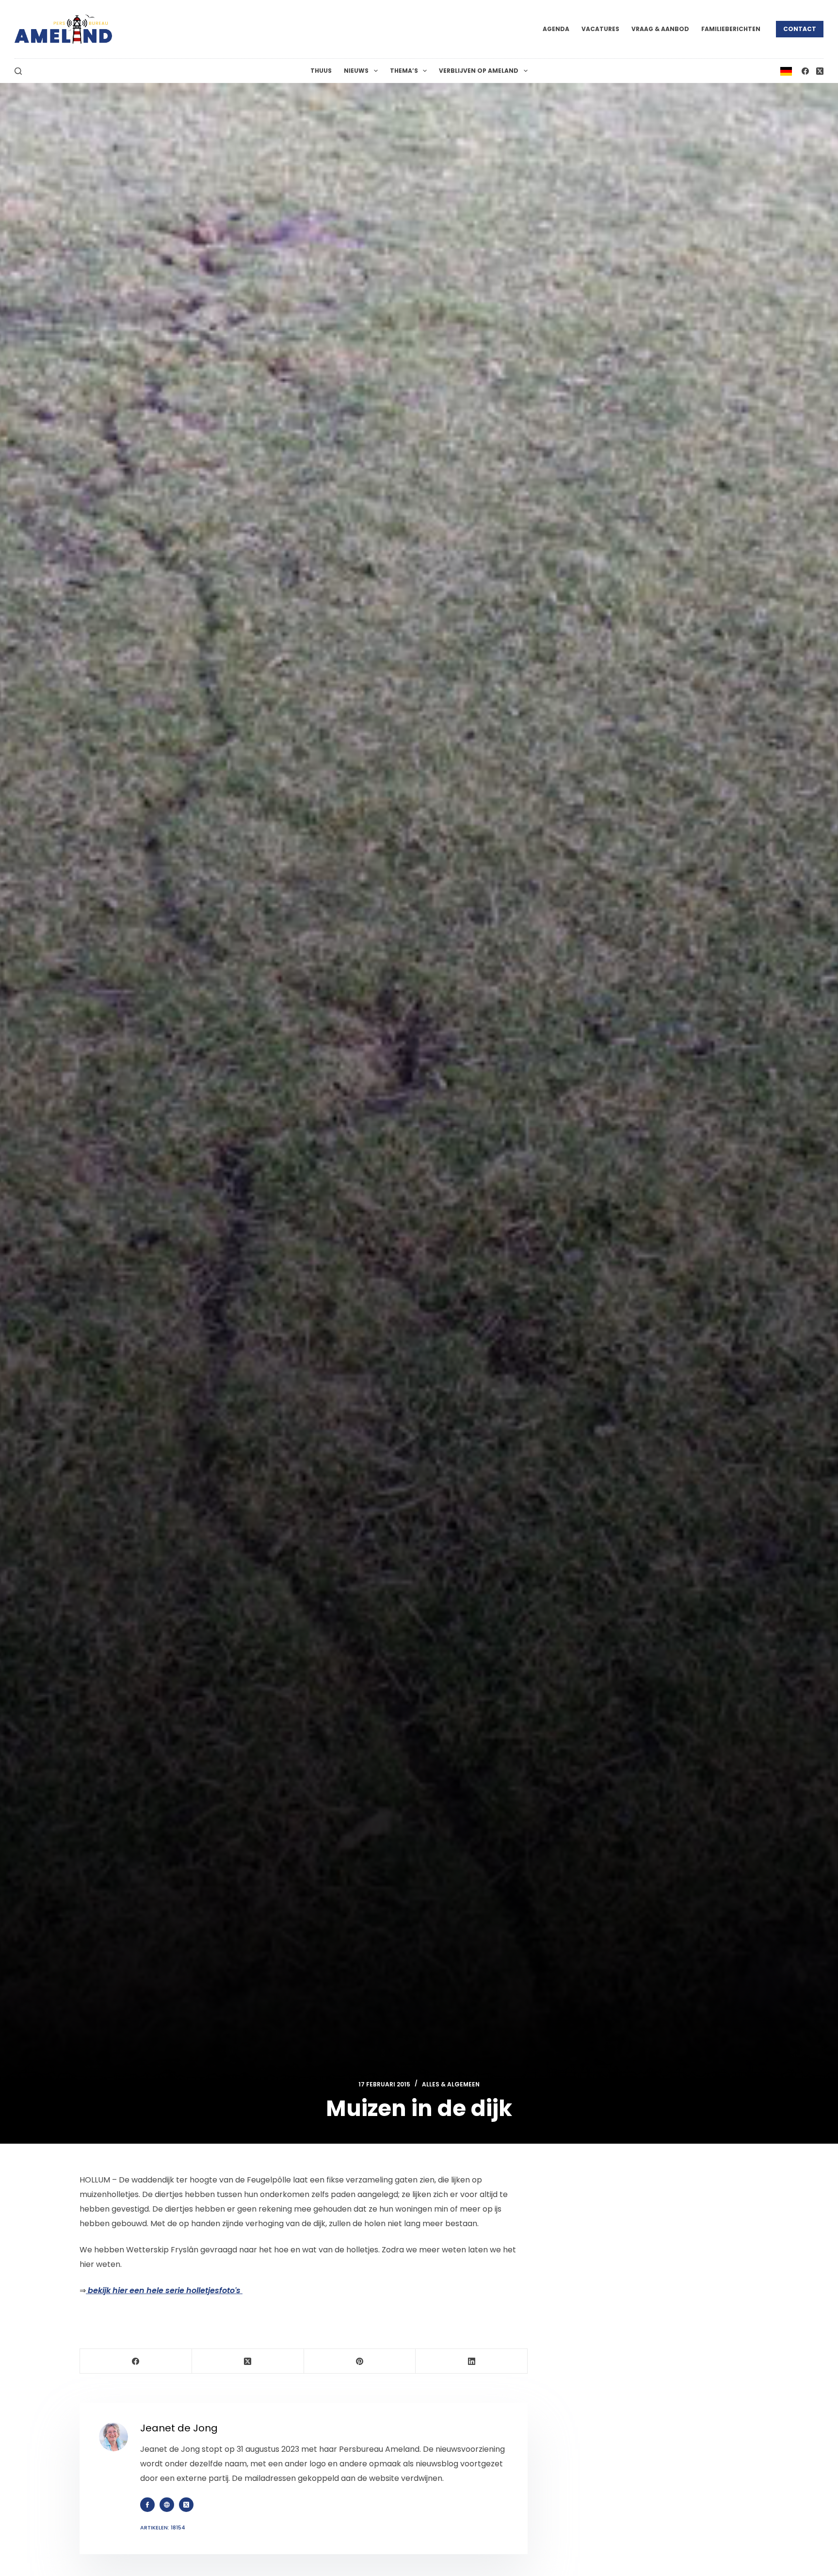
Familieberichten (731, 29)
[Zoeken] (18, 71)
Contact (800, 29)
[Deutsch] (786, 71)
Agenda (556, 29)
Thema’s (404, 71)
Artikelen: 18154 (163, 2527)
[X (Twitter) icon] (186, 2505)
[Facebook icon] (147, 2505)
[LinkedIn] (472, 2361)
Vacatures (600, 29)
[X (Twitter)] (820, 71)
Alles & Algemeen (451, 2084)
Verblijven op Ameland (479, 71)
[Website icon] (167, 2505)
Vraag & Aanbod (660, 29)
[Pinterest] (360, 2361)
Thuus (321, 71)
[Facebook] (805, 71)
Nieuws (356, 71)
